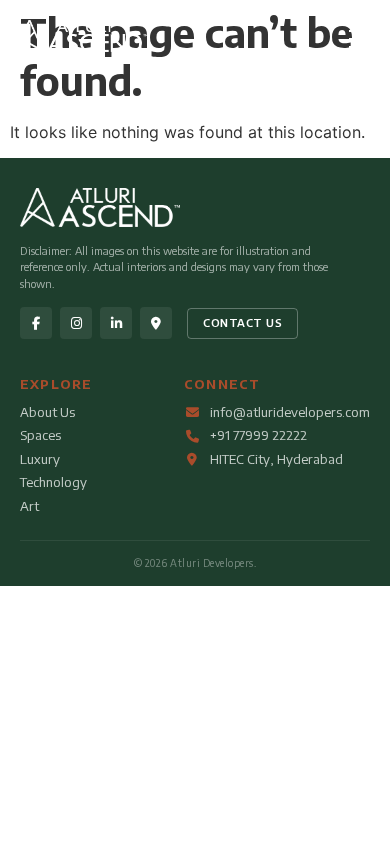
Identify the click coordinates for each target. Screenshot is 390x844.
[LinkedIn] (116, 323)
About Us (47, 412)
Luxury (40, 459)
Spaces (40, 435)
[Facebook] (36, 323)
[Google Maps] (156, 323)
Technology (53, 482)
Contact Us (242, 322)
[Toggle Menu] (362, 39)
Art (29, 506)
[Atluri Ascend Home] (81, 46)
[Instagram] (76, 323)
